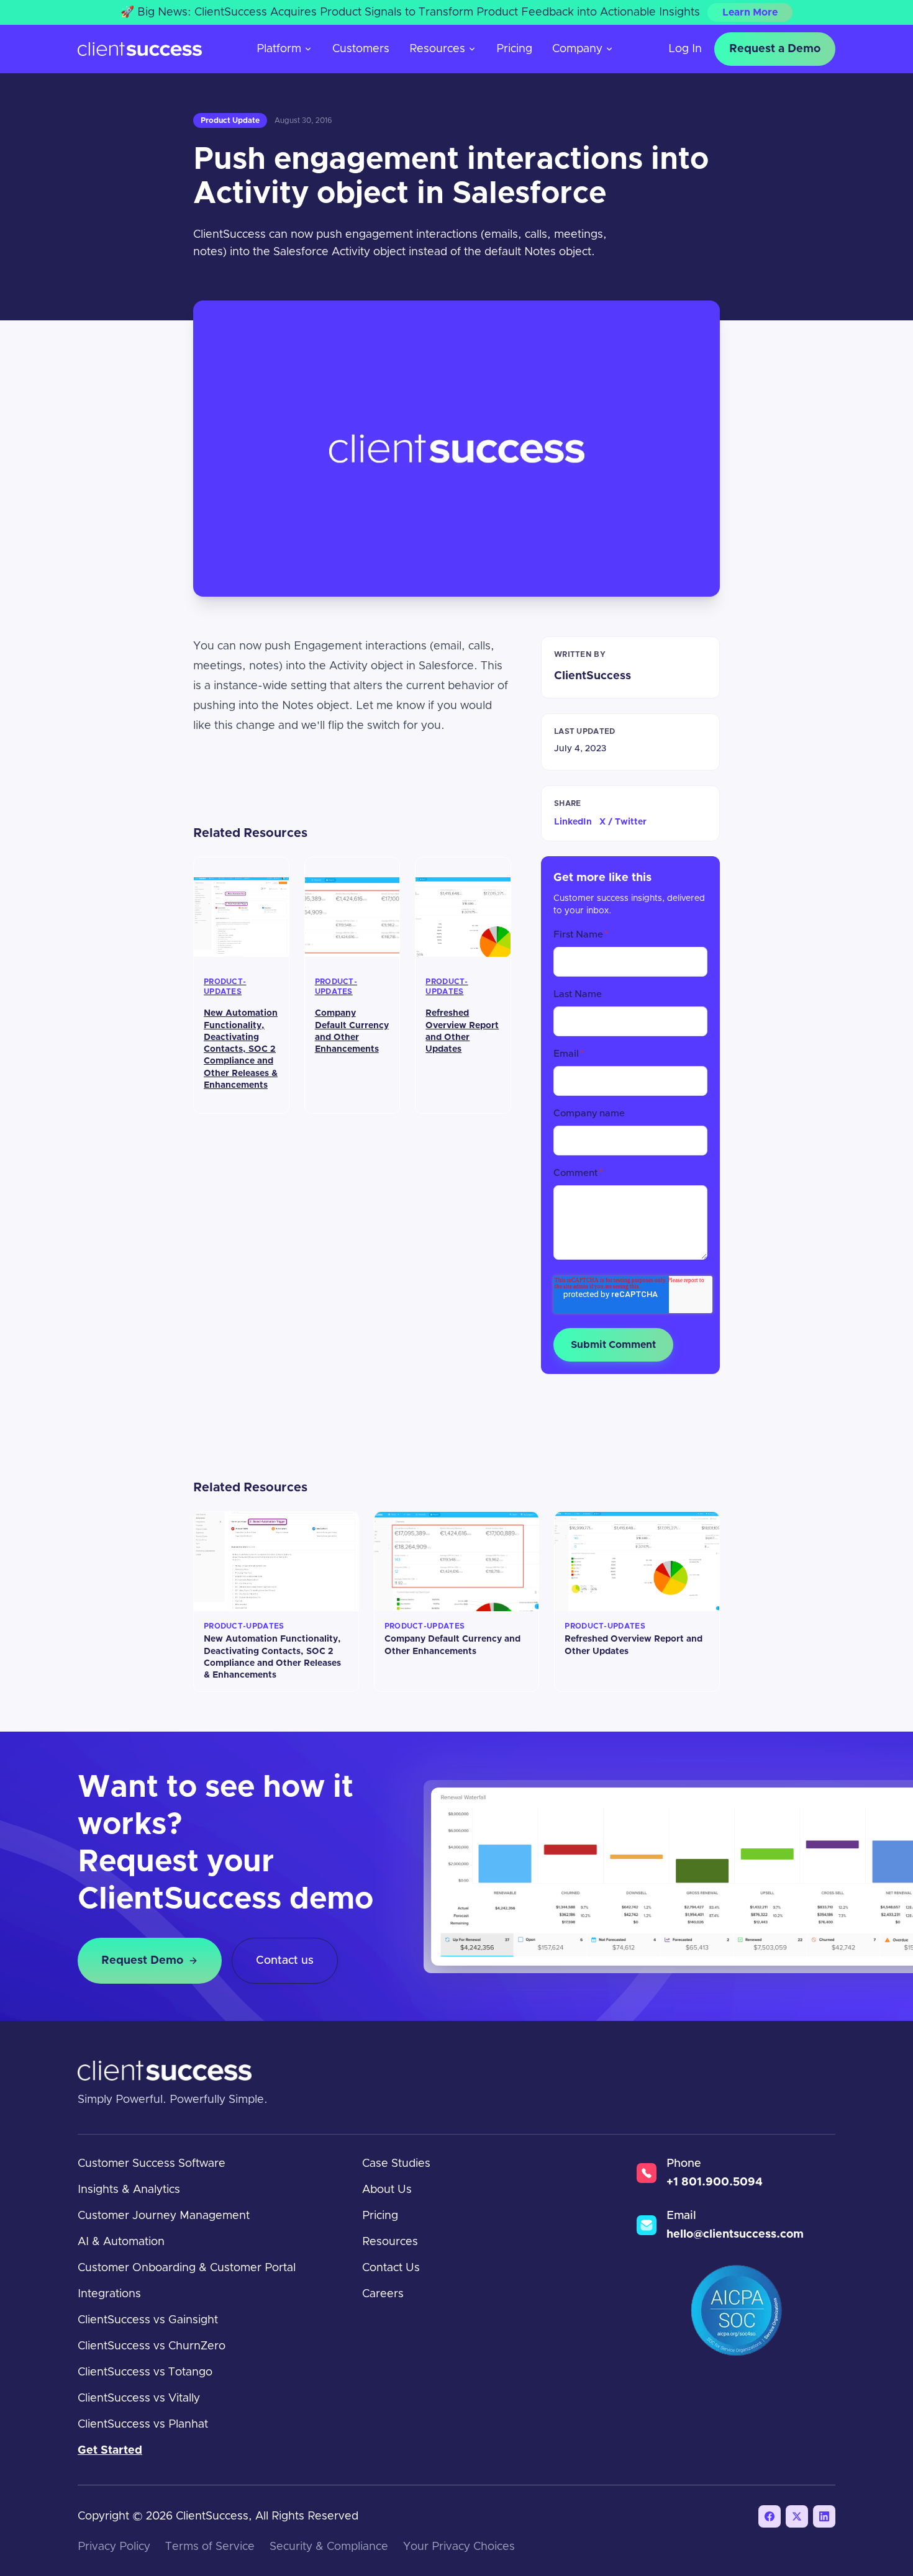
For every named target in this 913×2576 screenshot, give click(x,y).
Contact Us (391, 2268)
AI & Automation (121, 2242)
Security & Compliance (329, 2547)
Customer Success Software (152, 2164)
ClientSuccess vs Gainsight (148, 2320)
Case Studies (396, 2164)
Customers (361, 49)
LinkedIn (573, 822)
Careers (383, 2294)
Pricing (514, 49)
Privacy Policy (114, 2547)
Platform (279, 49)
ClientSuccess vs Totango (145, 2372)
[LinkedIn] (824, 2516)
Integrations (109, 2294)
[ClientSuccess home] (140, 49)
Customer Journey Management (164, 2216)
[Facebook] (770, 2516)
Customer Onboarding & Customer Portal (187, 2268)
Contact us (285, 1961)
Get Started (110, 2451)
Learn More (750, 12)
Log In (685, 49)
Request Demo (142, 1961)
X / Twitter (623, 822)
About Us (387, 2190)
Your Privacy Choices (459, 2547)
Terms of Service (210, 2547)
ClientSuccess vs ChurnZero (152, 2346)
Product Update (230, 120)
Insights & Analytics (129, 2190)
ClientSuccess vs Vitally (139, 2398)
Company (577, 49)
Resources (437, 49)
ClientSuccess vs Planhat (143, 2425)
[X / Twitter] (797, 2516)
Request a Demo (775, 49)
